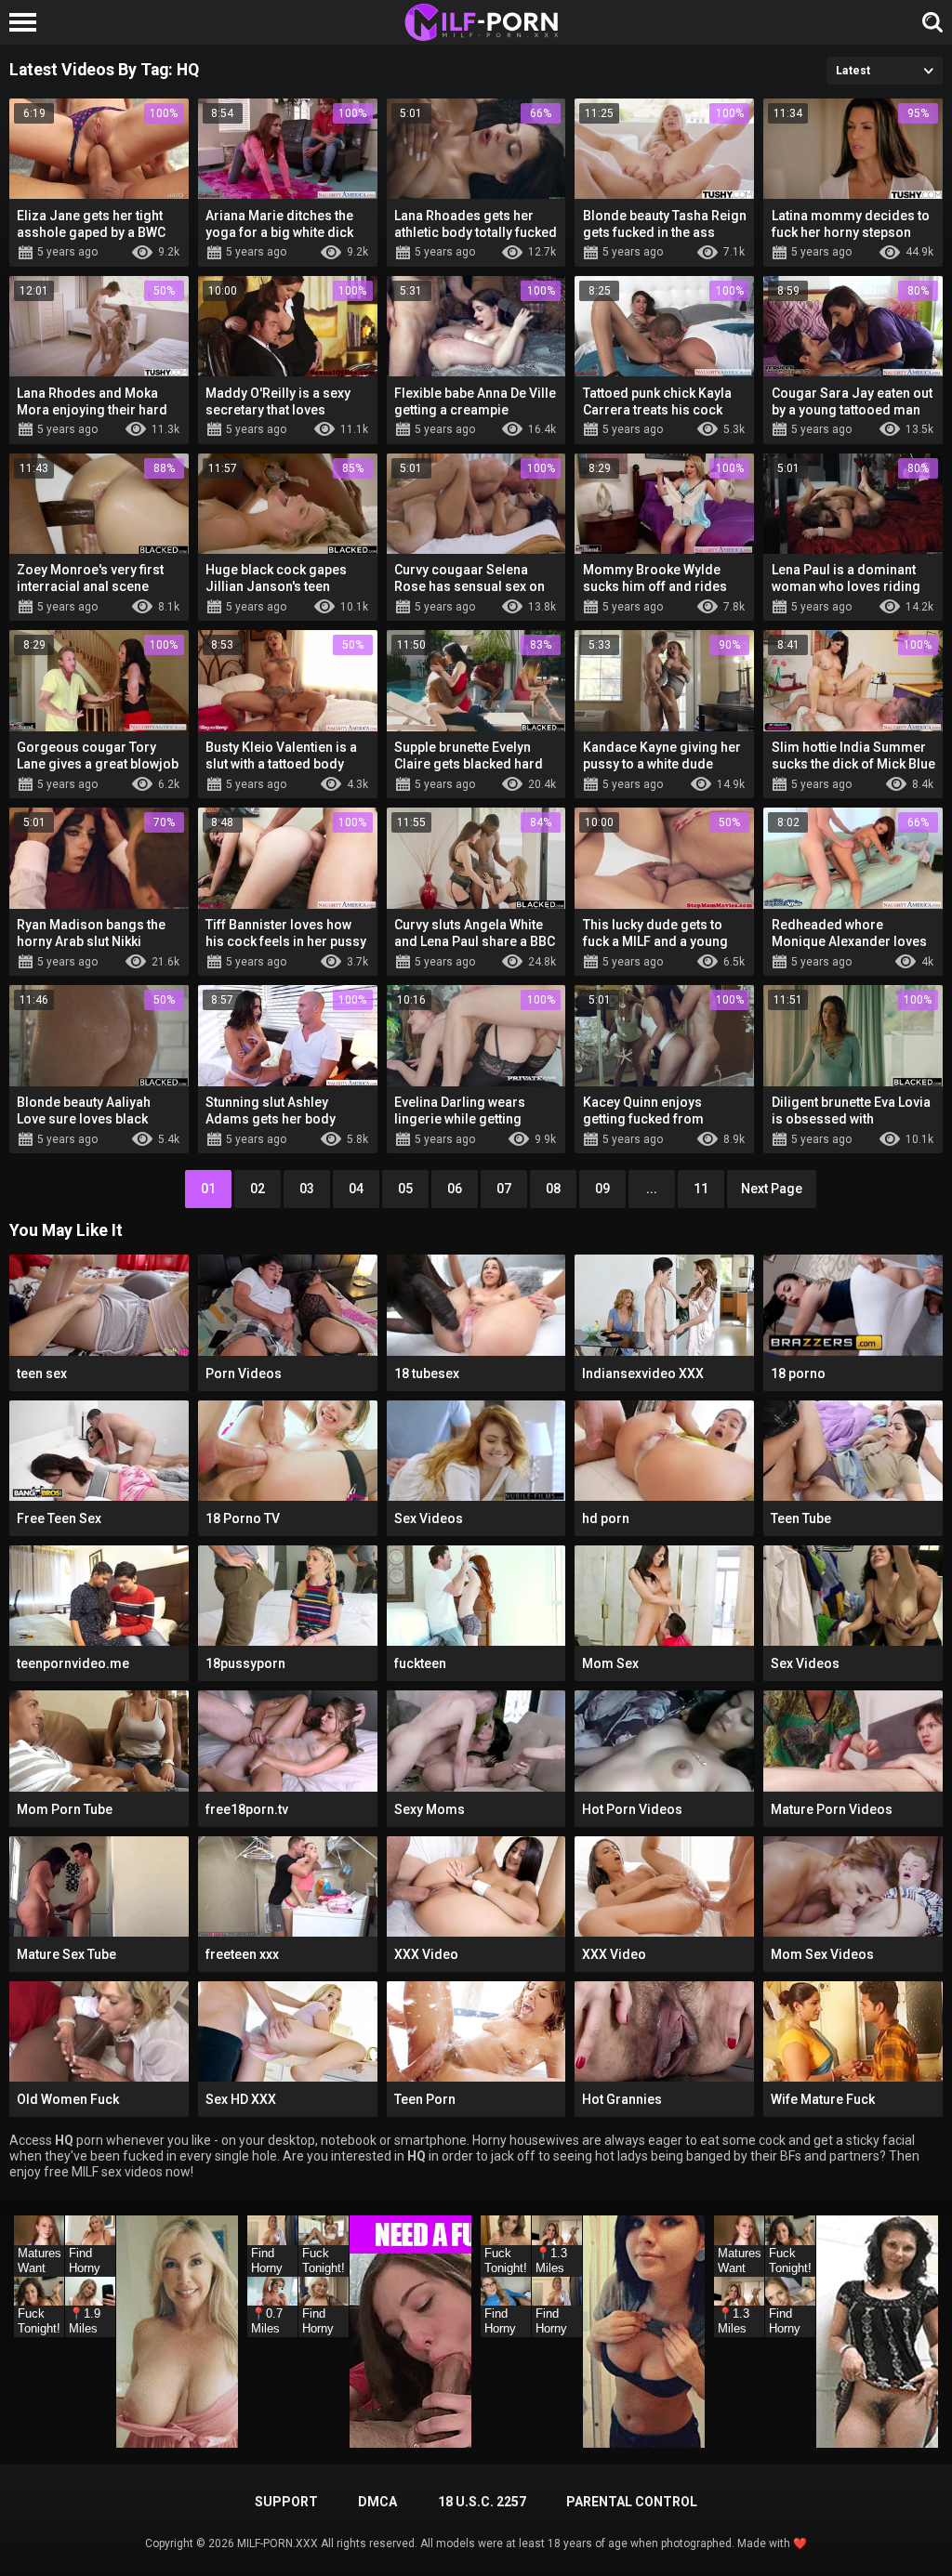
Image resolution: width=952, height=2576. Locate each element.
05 (405, 1189)
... (652, 1189)
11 (701, 1189)
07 (504, 1189)
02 (258, 1189)
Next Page (772, 1189)
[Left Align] (27, 22)
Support (286, 2502)
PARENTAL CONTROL (632, 2502)
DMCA (377, 2502)
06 (455, 1189)
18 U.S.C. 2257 (482, 2502)
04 (356, 1189)
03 (307, 1189)
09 (602, 1189)
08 (553, 1189)
